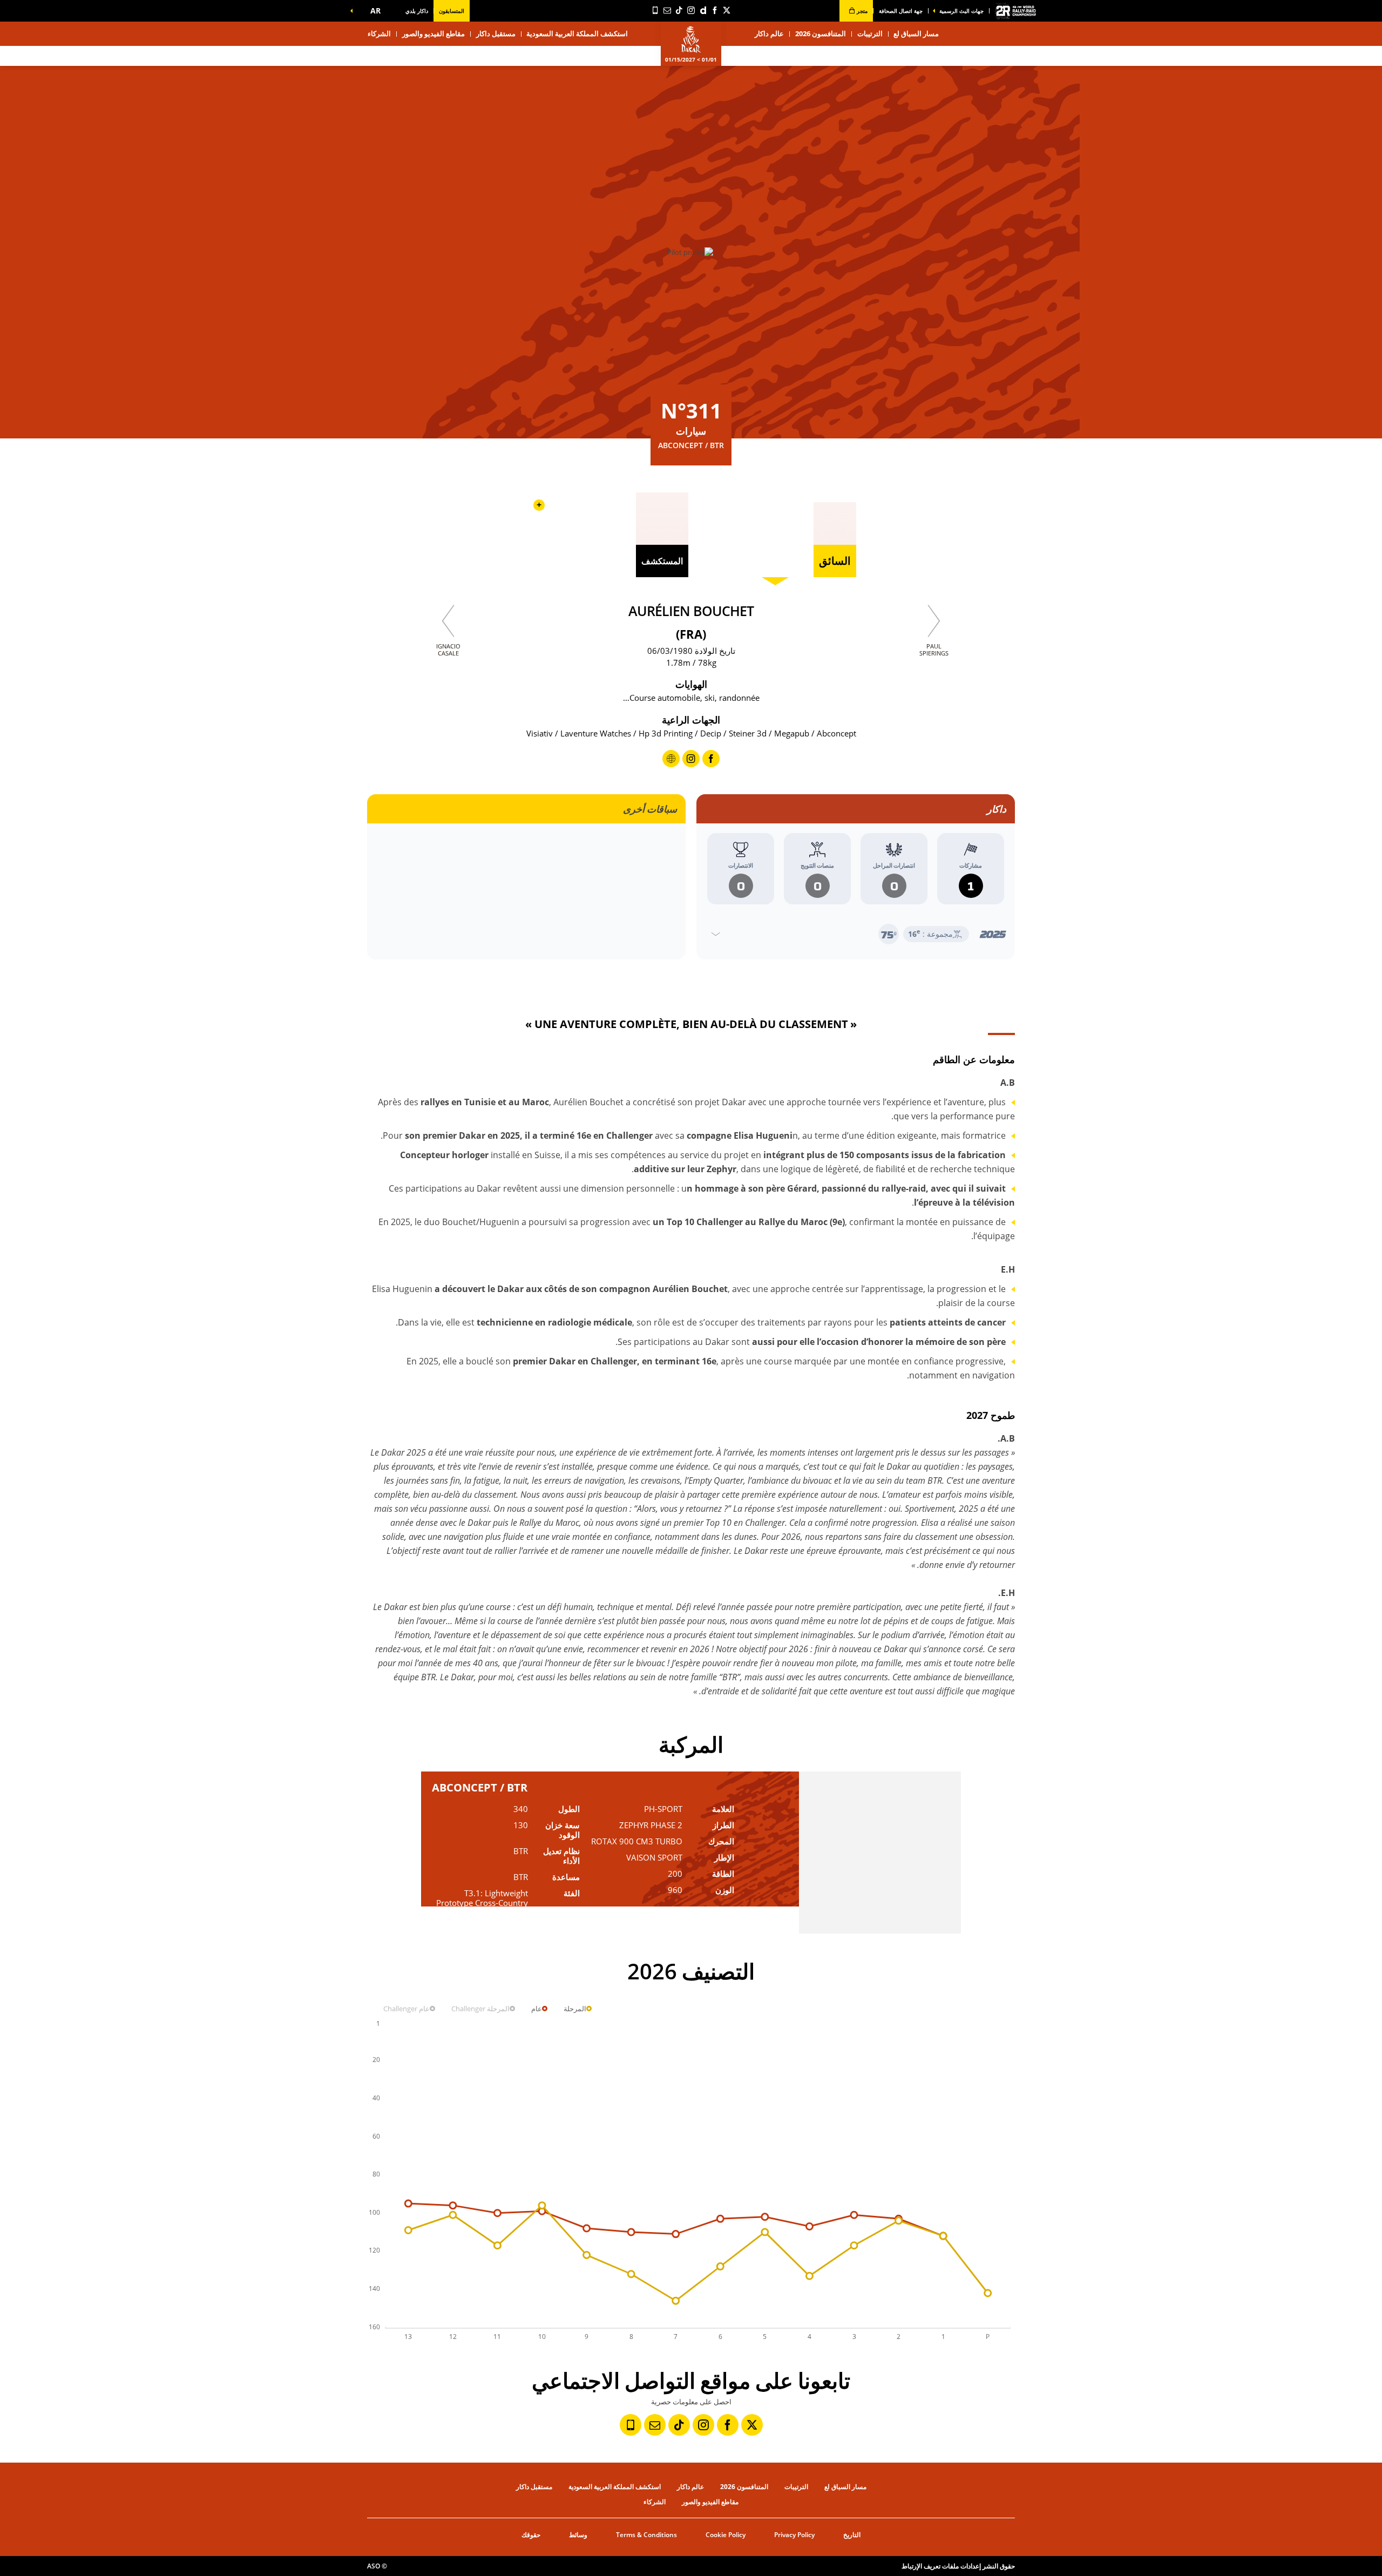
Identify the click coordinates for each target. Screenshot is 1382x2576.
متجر (861, 11)
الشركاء (379, 33)
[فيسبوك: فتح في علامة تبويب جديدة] (715, 10)
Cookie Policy (726, 2535)
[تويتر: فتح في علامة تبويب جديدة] (727, 10)
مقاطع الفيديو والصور (433, 33)
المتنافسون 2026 (821, 33)
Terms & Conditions (646, 2535)
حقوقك (531, 2535)
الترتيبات (870, 33)
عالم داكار (690, 2487)
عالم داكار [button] (769, 33)
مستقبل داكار (496, 33)
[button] (373, 11)
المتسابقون (452, 11)
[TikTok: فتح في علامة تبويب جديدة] (679, 10)
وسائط (578, 2535)
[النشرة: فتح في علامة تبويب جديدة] (667, 10)
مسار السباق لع (845, 2487)
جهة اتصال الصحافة (901, 11)
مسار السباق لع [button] (916, 33)
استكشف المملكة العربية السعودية (577, 33)
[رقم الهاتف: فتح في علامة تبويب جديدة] (655, 10)
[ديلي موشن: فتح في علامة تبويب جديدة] (703, 10)
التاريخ (852, 2535)
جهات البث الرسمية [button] (961, 11)
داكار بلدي (417, 11)
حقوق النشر (999, 2566)
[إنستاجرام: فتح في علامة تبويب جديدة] (691, 10)
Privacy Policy (794, 2535)
